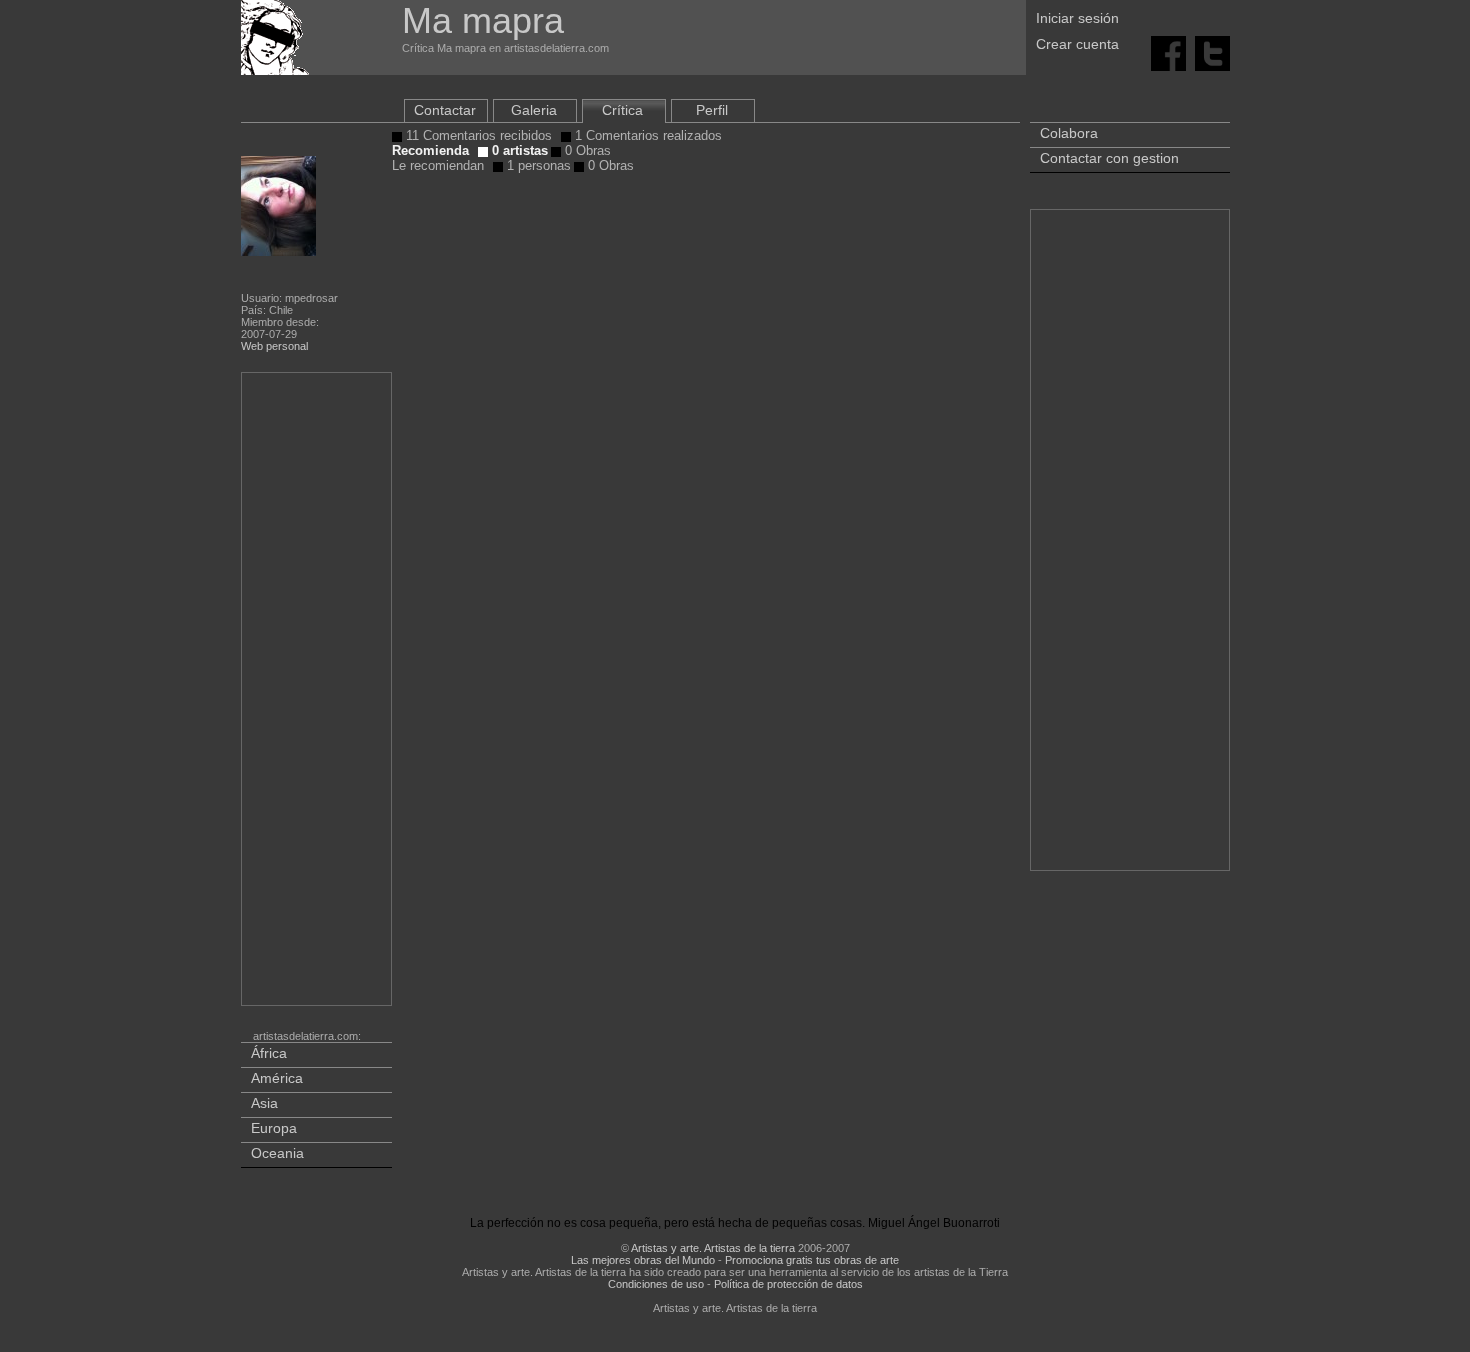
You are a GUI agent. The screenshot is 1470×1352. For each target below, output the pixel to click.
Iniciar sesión (1077, 18)
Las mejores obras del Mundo (643, 1260)
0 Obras (586, 150)
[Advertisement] (318, 693)
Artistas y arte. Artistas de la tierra (713, 1248)
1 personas (537, 165)
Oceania (277, 1153)
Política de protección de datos (788, 1284)
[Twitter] (1212, 52)
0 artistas (518, 150)
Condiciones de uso (656, 1284)
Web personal (274, 346)
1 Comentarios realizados (646, 135)
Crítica (622, 110)
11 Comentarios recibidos (477, 135)
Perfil (712, 110)
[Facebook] (1168, 52)
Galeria (534, 110)
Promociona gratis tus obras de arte (812, 1260)
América (277, 1078)
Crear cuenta (1077, 44)
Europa (274, 1128)
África (269, 1053)
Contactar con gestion (1109, 158)
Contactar (445, 110)
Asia (264, 1103)
